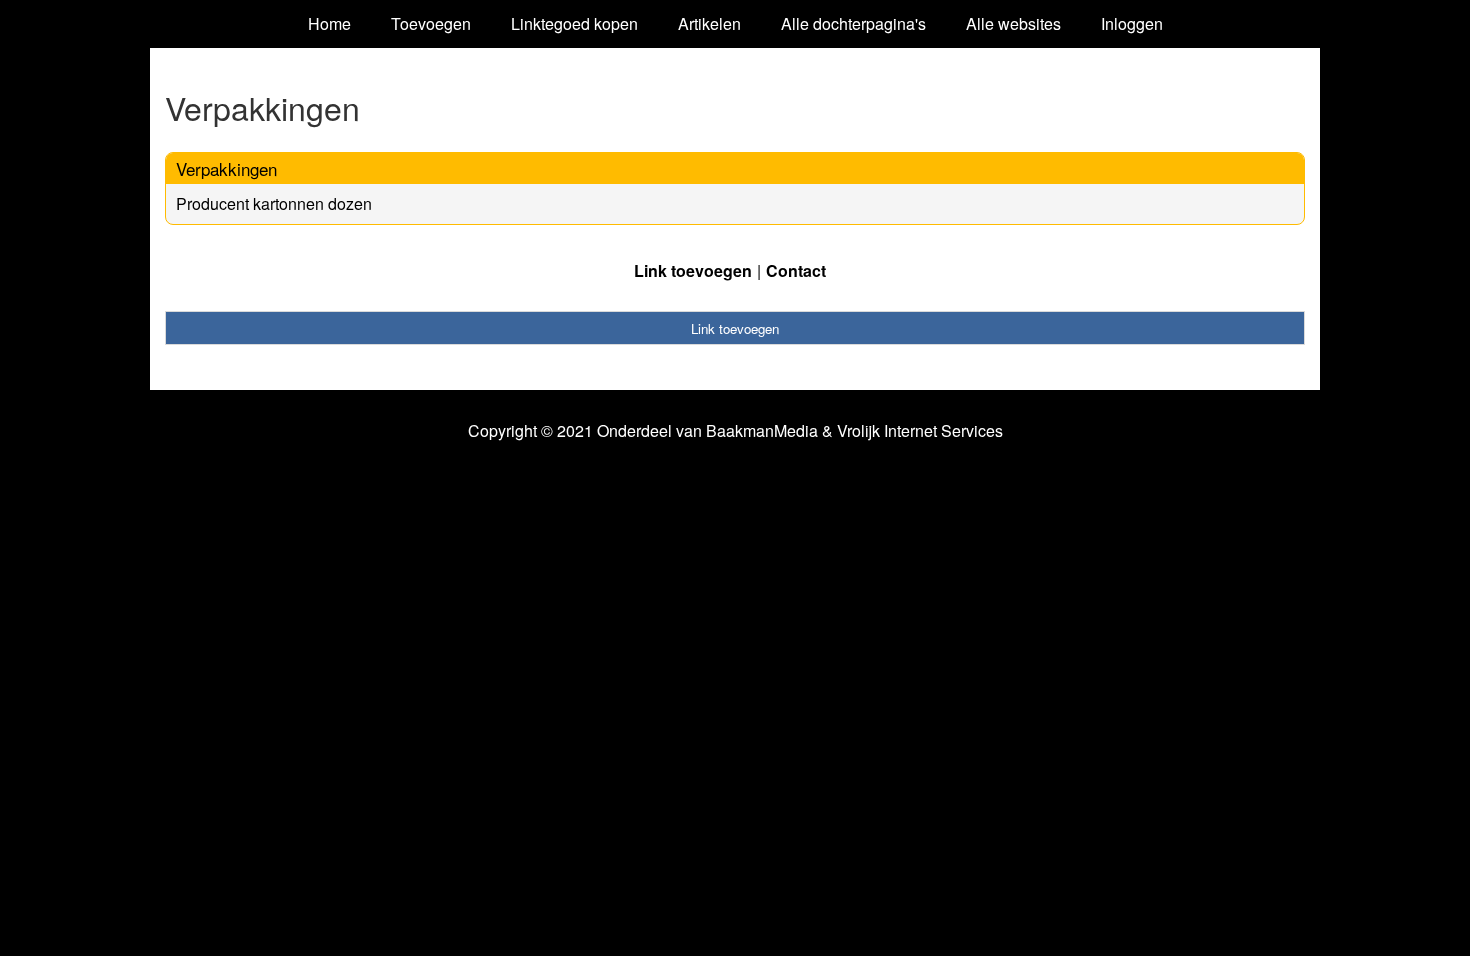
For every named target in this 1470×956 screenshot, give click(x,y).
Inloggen (1132, 23)
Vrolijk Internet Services (920, 431)
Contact (796, 270)
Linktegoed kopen (574, 23)
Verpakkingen (226, 168)
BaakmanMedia (762, 431)
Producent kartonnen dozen (274, 203)
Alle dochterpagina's (853, 23)
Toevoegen (431, 23)
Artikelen (709, 23)
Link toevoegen (693, 270)
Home (329, 23)
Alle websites (1013, 23)
